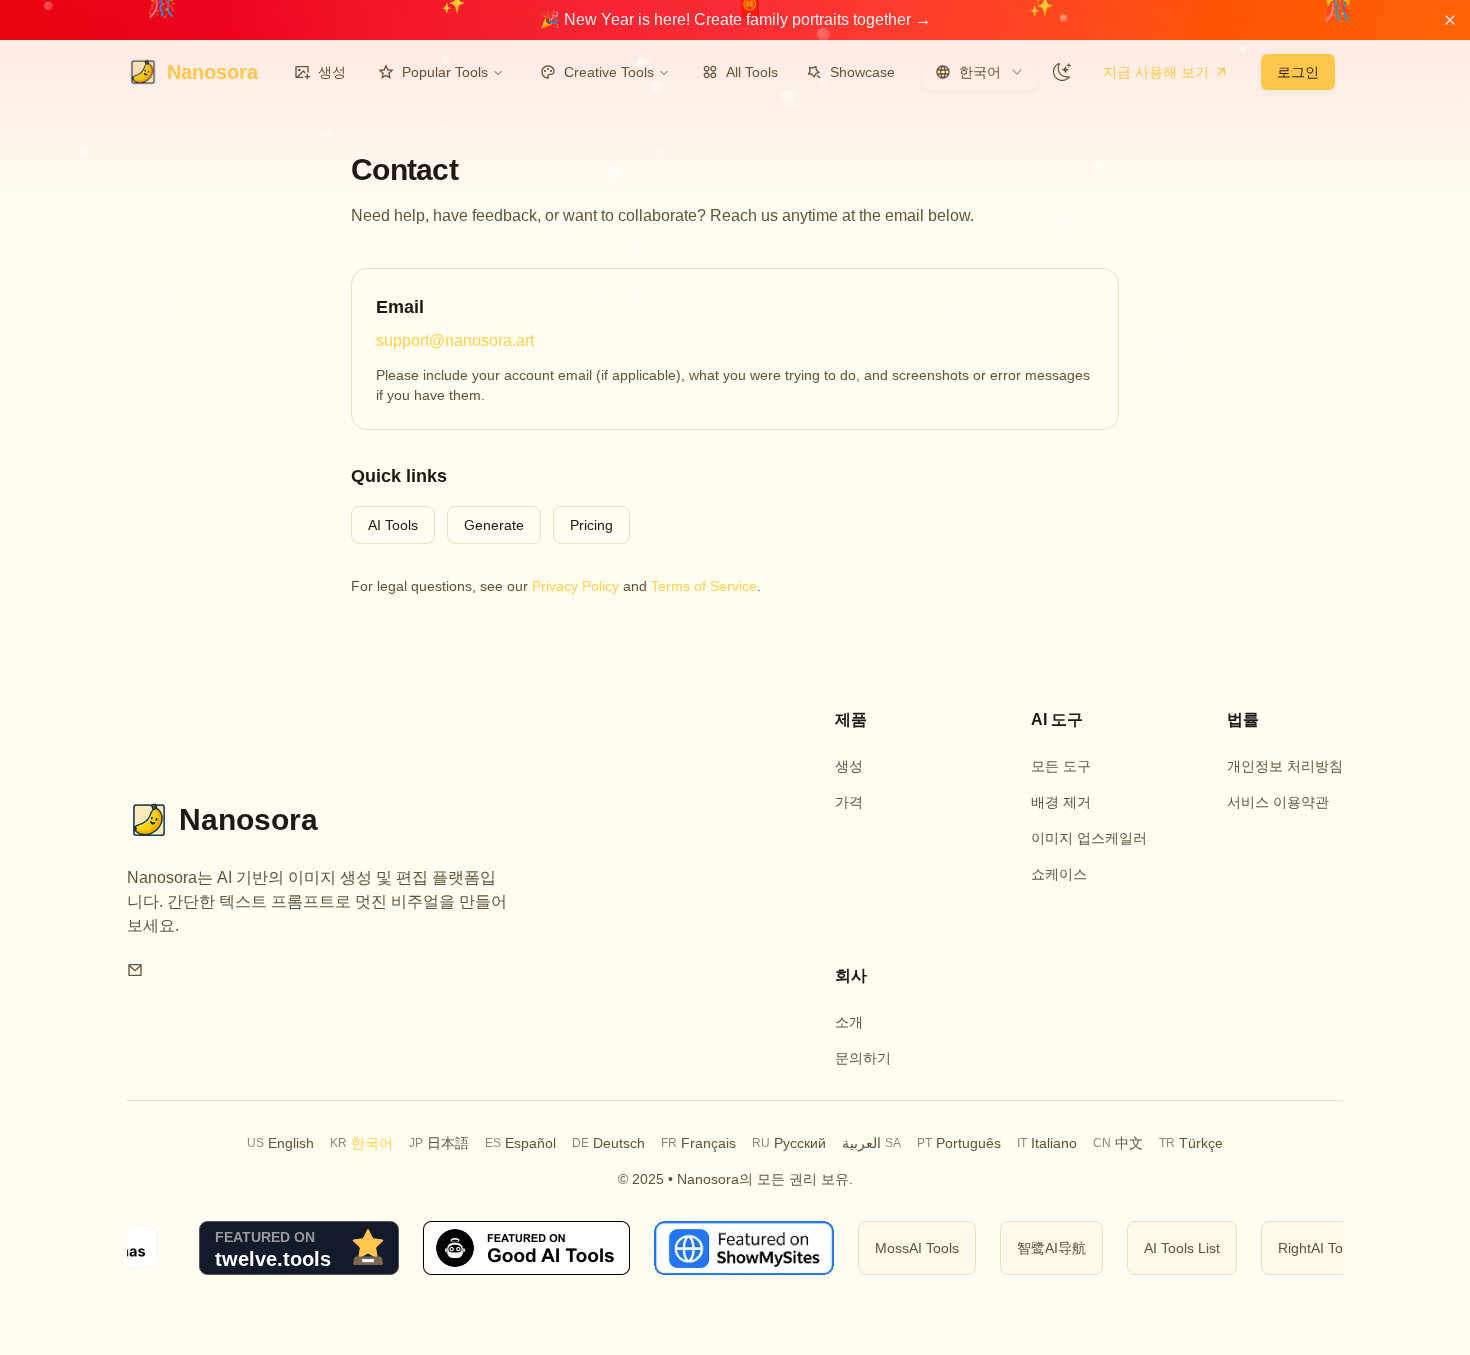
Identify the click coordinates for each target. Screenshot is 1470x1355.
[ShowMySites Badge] (727, 1248)
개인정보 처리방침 (1285, 766)
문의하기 (863, 1058)
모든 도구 (1061, 766)
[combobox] (980, 72)
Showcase (862, 72)
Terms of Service (704, 586)
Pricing (591, 525)
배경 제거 (1061, 802)
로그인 (1298, 72)
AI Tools (393, 525)
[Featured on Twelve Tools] (282, 1248)
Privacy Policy (575, 586)
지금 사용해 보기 (1156, 72)
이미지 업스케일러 (1089, 838)
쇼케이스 (1059, 874)
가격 (849, 802)
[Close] (1450, 20)
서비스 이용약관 (1278, 802)
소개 (849, 1022)
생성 (332, 72)
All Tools (752, 72)
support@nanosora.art (455, 340)
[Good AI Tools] (509, 1248)
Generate (494, 525)
